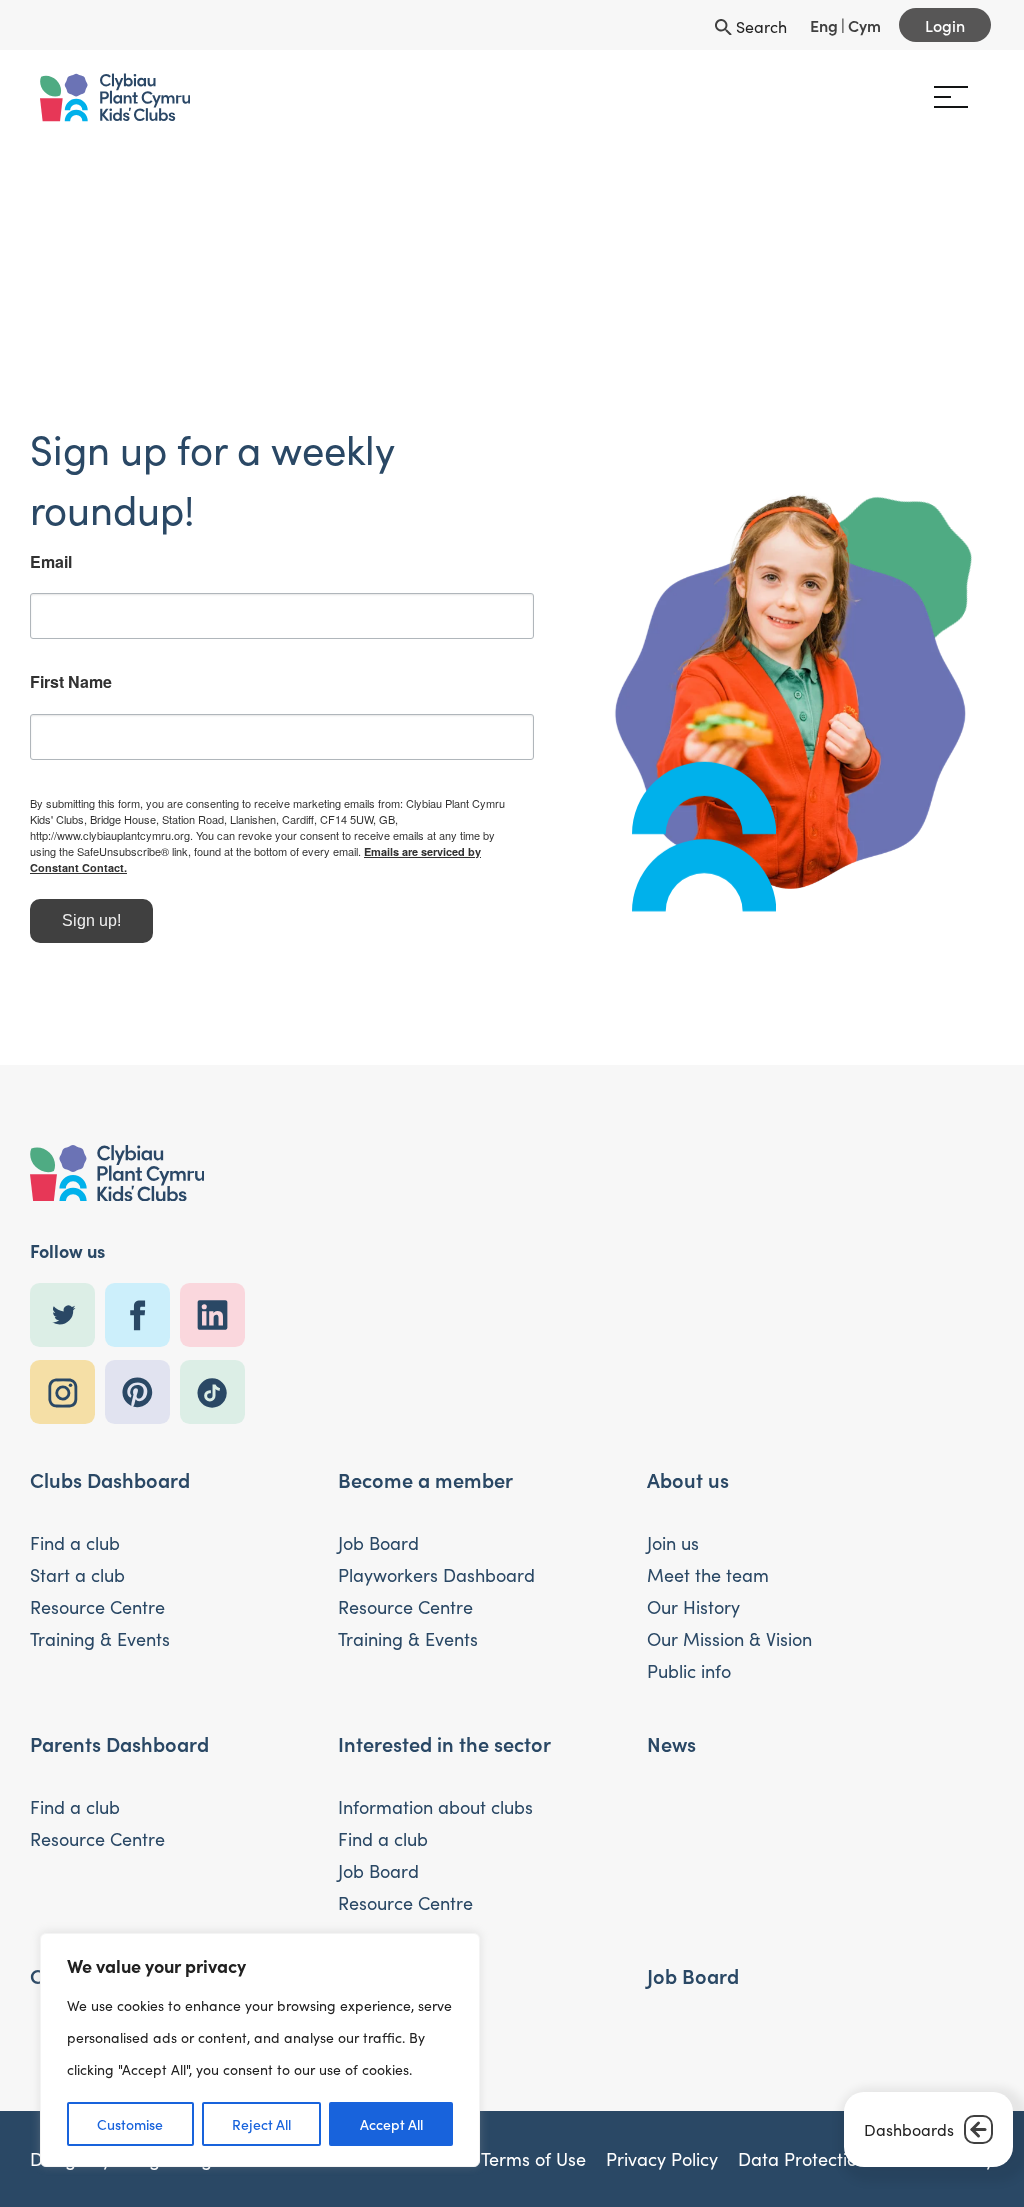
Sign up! (91, 920)
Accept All (391, 2124)
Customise (130, 2124)
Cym (864, 25)
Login (945, 25)
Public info (689, 1671)
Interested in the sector (444, 1743)
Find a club (75, 1543)
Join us (673, 1543)
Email (51, 562)
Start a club (77, 1575)
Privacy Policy (662, 2159)
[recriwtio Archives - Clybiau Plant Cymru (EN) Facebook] (142, 1315)
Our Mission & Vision (729, 1639)
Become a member (425, 1479)
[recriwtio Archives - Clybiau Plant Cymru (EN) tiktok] (217, 1392)
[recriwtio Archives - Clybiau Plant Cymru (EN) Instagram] (67, 1392)
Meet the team (708, 1575)
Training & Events (100, 1639)
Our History (693, 1607)
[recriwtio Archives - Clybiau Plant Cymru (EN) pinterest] (142, 1392)
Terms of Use (533, 2159)
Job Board (378, 1543)
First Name (71, 682)
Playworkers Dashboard (436, 1575)
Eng (824, 25)
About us (688, 1479)
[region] (260, 2050)
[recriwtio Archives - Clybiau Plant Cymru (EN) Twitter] (67, 1315)
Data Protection (802, 2159)
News (671, 1743)
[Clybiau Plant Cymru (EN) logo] (115, 97)
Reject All (261, 2124)
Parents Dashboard (119, 1743)
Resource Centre (97, 1607)
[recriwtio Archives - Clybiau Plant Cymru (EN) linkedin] (217, 1315)
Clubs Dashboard (110, 1479)
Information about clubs (435, 1807)
